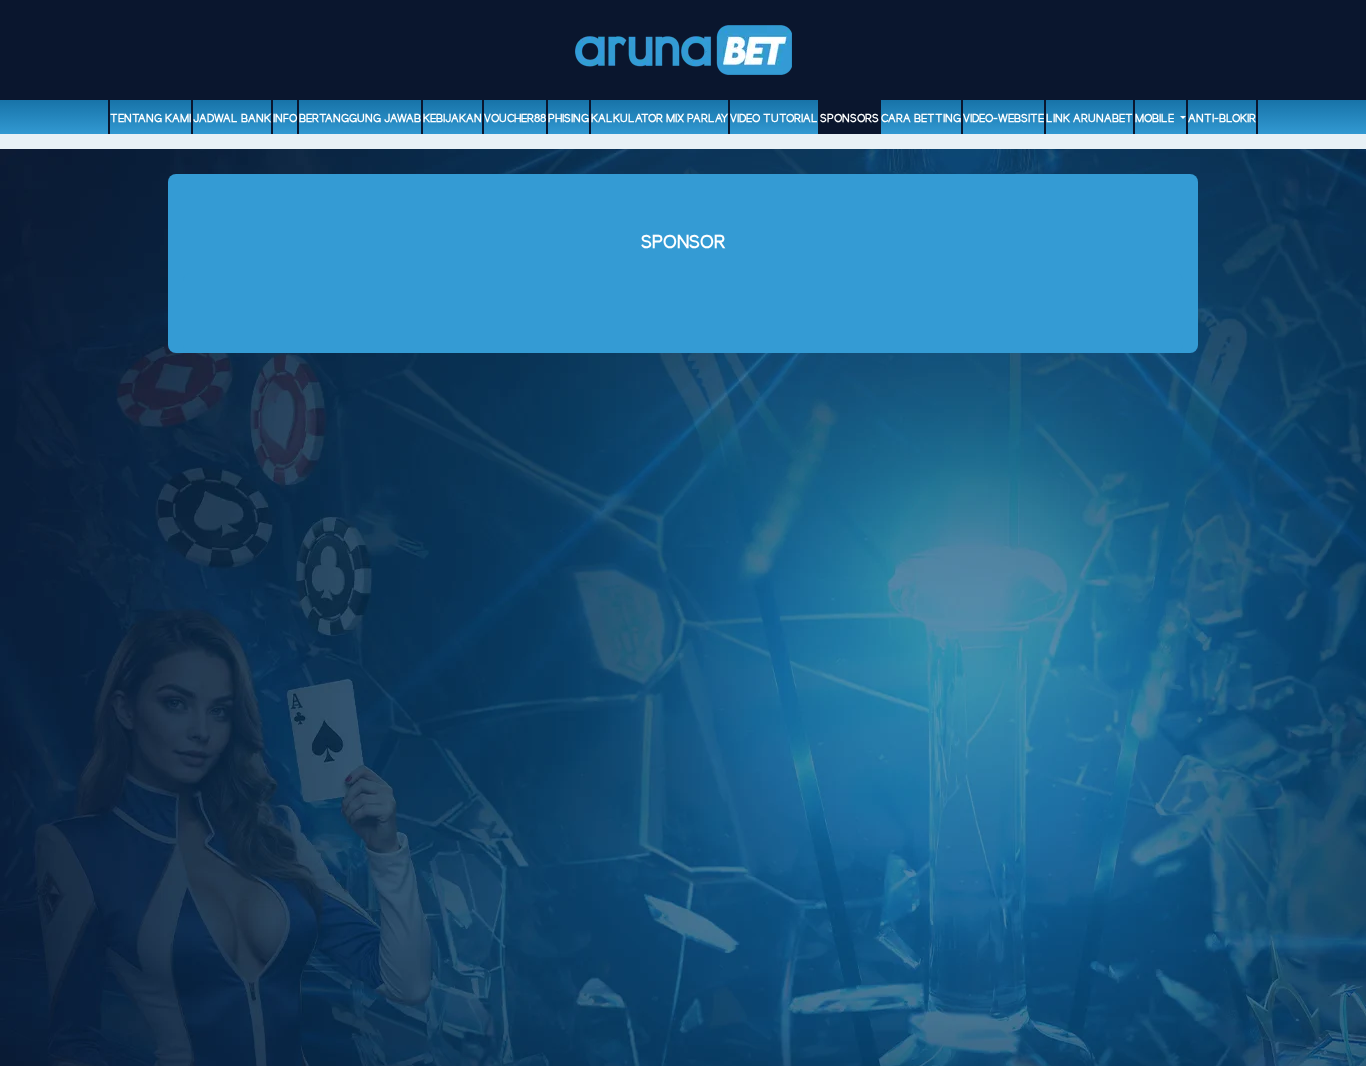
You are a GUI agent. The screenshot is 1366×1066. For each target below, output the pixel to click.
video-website (1003, 119)
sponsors (849, 119)
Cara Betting (921, 119)
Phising (568, 119)
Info (285, 119)
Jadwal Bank (232, 119)
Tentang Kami (150, 119)
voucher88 (515, 119)
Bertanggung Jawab (360, 119)
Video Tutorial (774, 119)
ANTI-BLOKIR (1222, 119)
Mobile (1156, 119)
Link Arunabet (1089, 119)
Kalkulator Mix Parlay (659, 119)
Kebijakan (452, 119)
